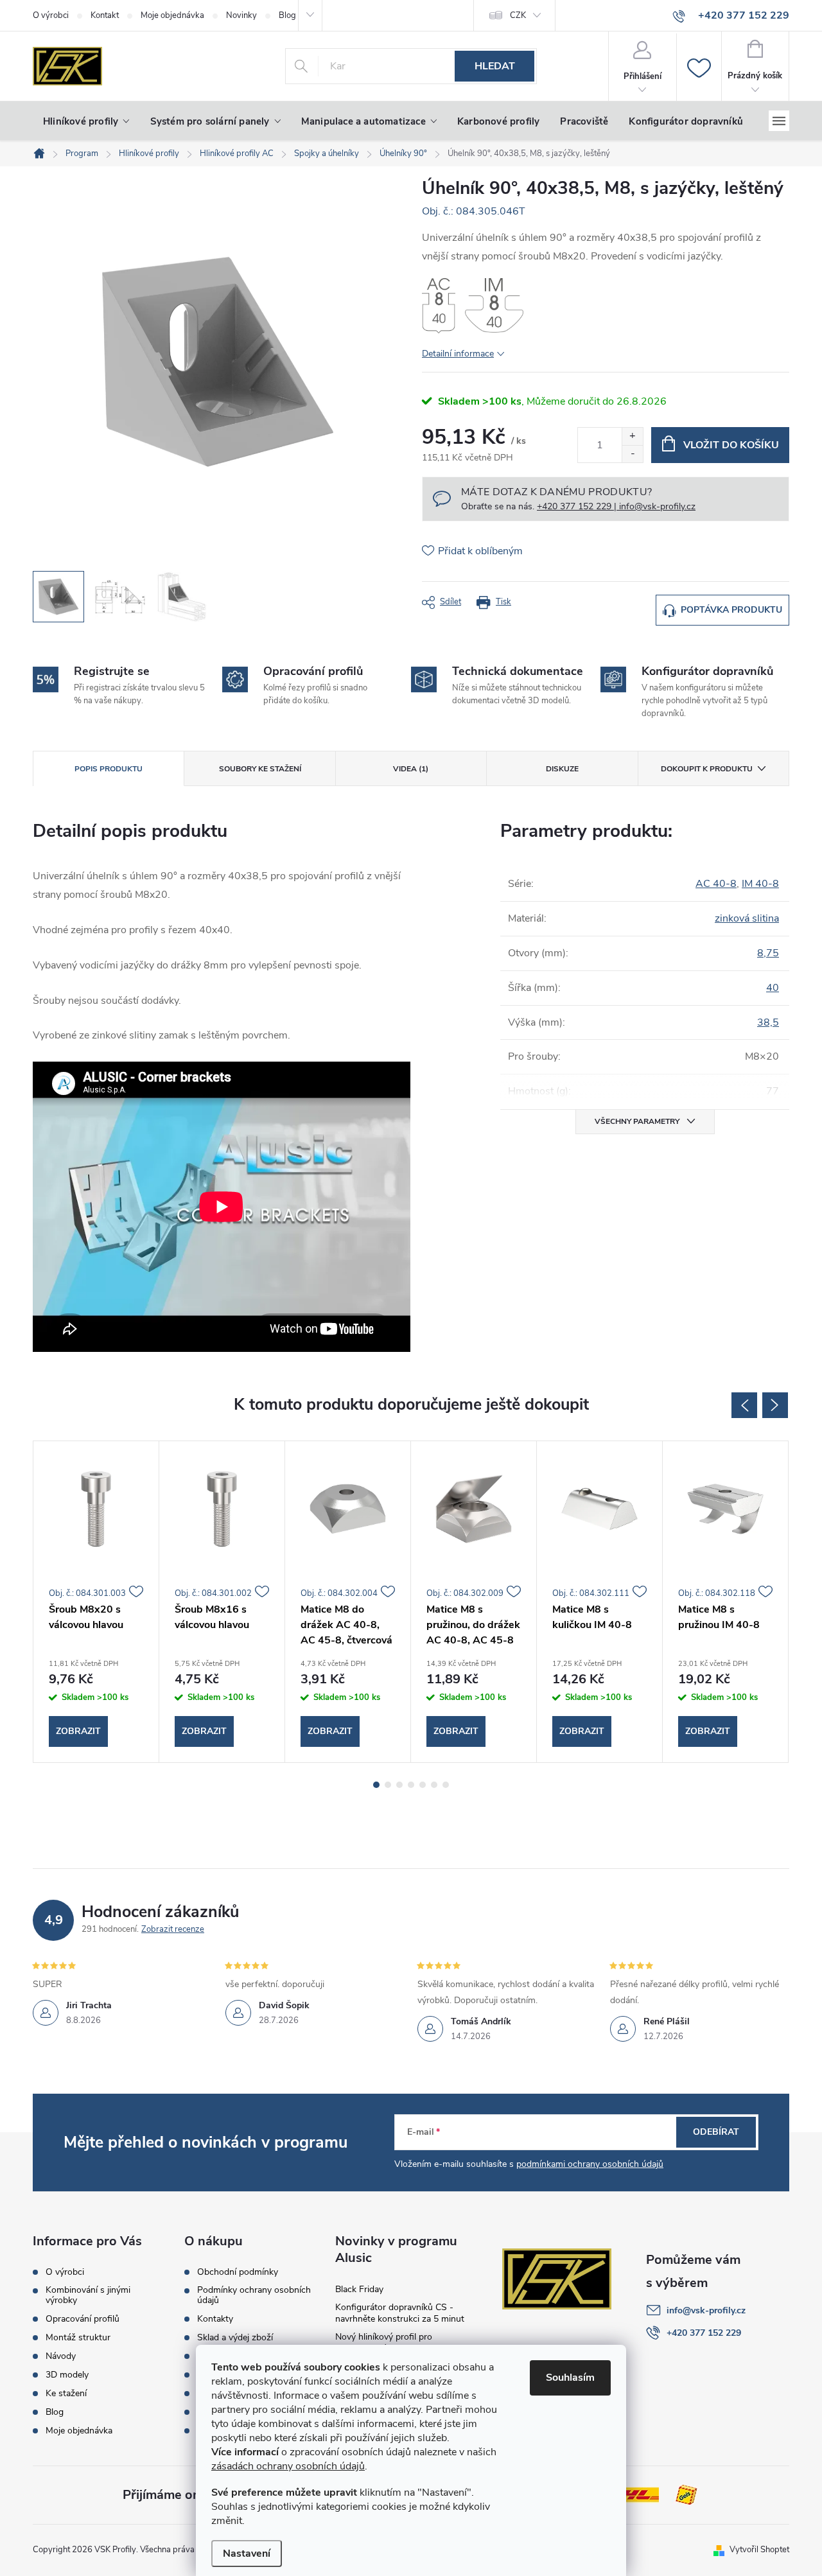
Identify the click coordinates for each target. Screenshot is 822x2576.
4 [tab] (411, 1785)
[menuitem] (86, 121)
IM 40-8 (760, 884)
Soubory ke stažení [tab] (260, 769)
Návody (61, 2356)
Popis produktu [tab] (109, 769)
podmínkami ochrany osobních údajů (590, 2164)
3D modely (67, 2375)
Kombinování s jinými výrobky (88, 2295)
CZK (518, 15)
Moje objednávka (172, 15)
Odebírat (716, 2132)
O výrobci (51, 15)
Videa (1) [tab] (411, 769)
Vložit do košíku (731, 445)
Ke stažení (66, 2394)
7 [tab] (446, 1785)
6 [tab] (434, 1785)
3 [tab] (399, 1785)
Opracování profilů (83, 2319)
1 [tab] (376, 1785)
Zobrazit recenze (173, 1929)
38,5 (768, 1022)
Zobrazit (78, 1731)
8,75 (768, 953)
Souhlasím (570, 2378)
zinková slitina (747, 918)
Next (775, 1405)
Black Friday (359, 2289)
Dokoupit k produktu (707, 769)
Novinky (241, 15)
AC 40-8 (716, 884)
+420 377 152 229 (704, 2333)
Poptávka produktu (731, 610)
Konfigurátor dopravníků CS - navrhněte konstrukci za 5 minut (400, 2313)
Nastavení (247, 2554)
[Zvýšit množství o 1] (632, 436)
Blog (55, 2412)
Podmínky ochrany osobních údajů (254, 2295)
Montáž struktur (78, 2338)
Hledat (495, 66)
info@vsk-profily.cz (706, 2310)
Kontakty (215, 2319)
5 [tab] (423, 1785)
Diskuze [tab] (562, 769)
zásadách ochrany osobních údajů (288, 2466)
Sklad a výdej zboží (235, 2338)
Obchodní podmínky (238, 2272)
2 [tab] (388, 1785)
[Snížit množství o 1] (632, 454)
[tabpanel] (96, 1602)
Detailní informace (458, 354)
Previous (744, 1405)
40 (773, 988)
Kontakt (105, 15)
